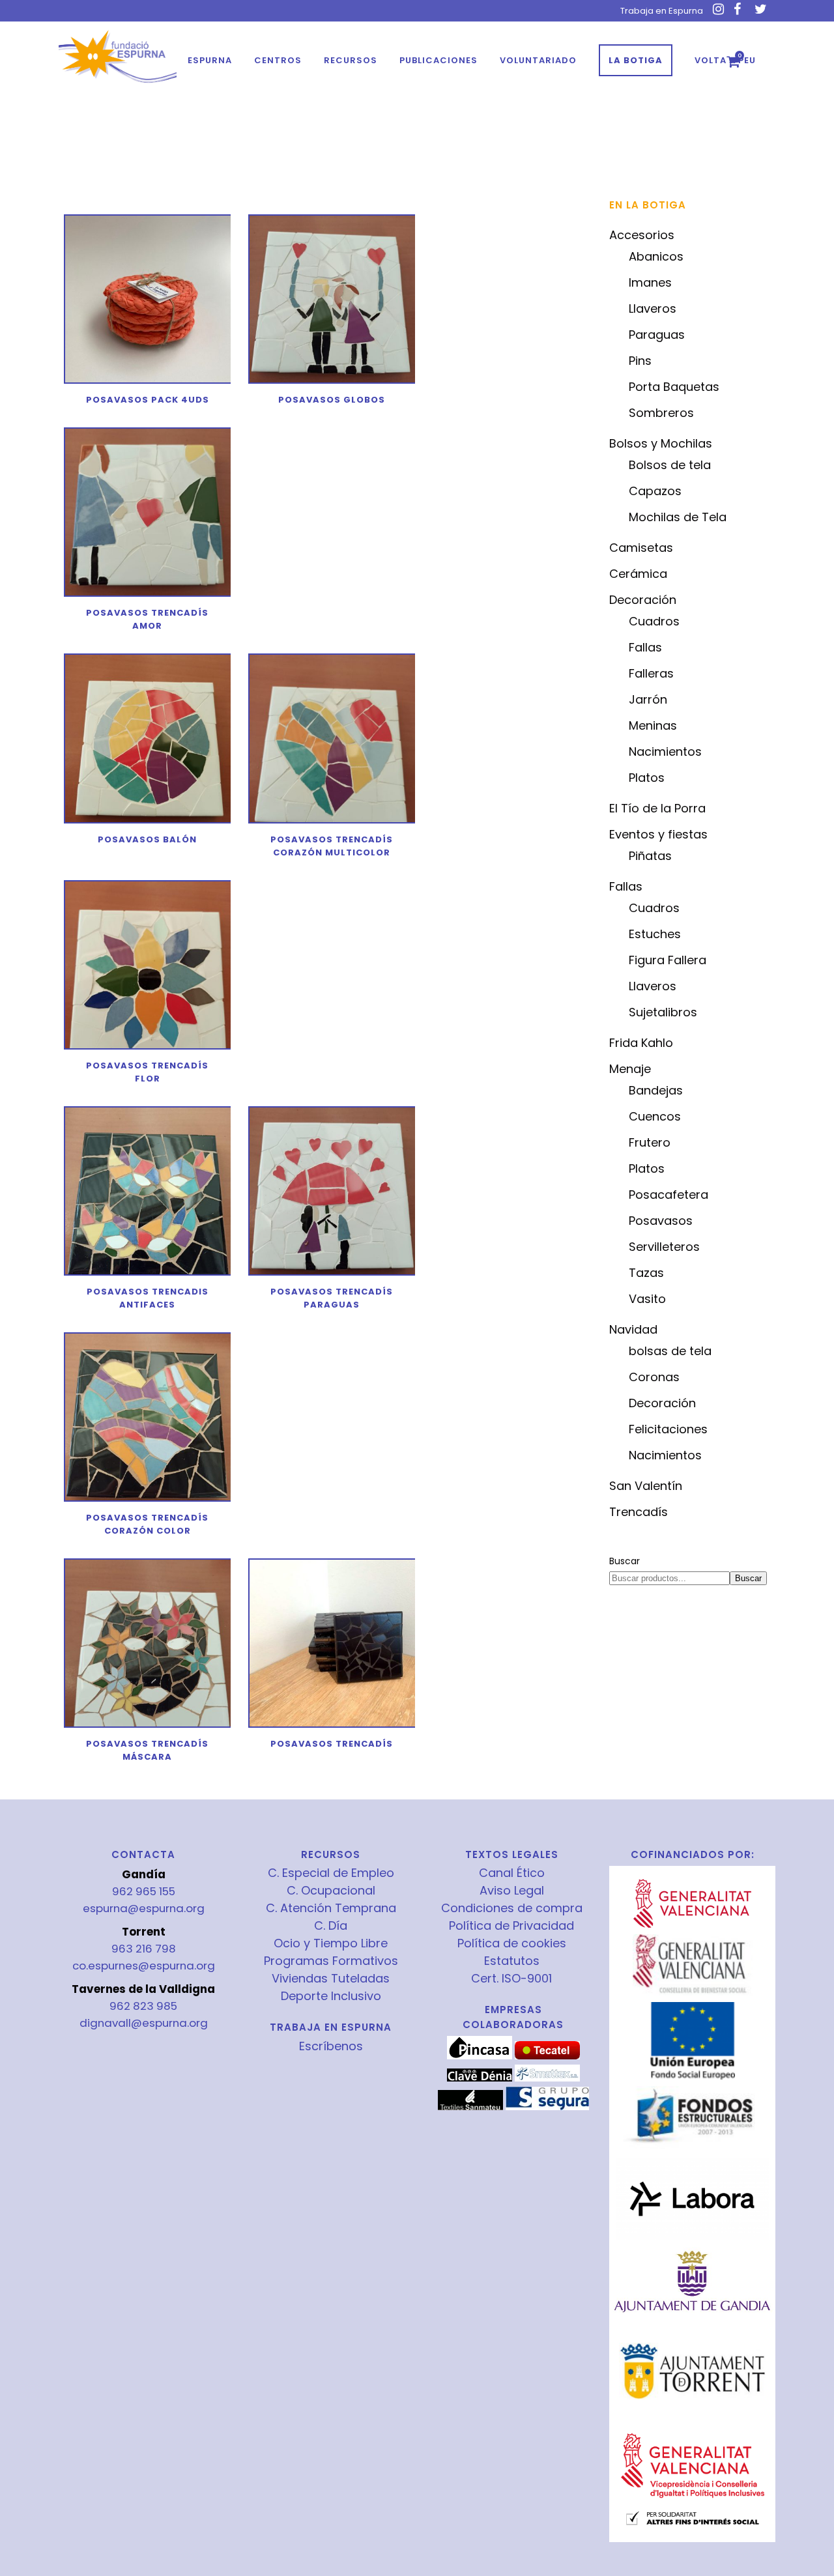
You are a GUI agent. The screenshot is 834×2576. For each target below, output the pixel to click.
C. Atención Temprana (331, 1908)
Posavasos (661, 1221)
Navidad (633, 1329)
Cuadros (654, 621)
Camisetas (641, 548)
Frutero (650, 1142)
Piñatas (650, 856)
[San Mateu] (470, 2107)
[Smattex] (547, 2078)
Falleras (651, 673)
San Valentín (646, 1486)
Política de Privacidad (511, 1926)
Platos (647, 778)
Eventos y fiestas (658, 834)
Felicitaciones (668, 1429)
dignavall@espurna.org (144, 2023)
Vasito (647, 1299)
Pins (640, 361)
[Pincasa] (480, 2056)
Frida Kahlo (641, 1043)
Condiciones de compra (512, 1908)
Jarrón (648, 699)
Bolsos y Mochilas (661, 443)
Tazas (646, 1273)
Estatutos (512, 1961)
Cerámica (638, 574)
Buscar (625, 1561)
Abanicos (656, 256)
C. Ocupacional (331, 1891)
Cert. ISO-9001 (511, 1979)
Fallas (645, 647)
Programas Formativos (331, 1961)
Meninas (653, 725)
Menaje (630, 1069)
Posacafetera (669, 1195)
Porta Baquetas (674, 387)
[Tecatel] (547, 2056)
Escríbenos (331, 2046)
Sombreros (661, 413)
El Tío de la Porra (657, 808)
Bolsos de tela (670, 465)
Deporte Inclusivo (331, 1996)
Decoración (643, 600)
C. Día (331, 1926)
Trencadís (639, 1512)
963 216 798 (144, 1949)
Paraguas (657, 335)
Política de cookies (512, 1943)
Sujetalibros (663, 1012)
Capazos (655, 491)
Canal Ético (512, 1873)
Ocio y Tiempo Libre (331, 1943)
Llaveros (653, 308)
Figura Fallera (668, 960)
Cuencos (655, 1116)
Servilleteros (664, 1247)
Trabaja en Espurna (662, 11)
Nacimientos (665, 751)
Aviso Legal (512, 1891)
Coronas (654, 1377)
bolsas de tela (670, 1351)
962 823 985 (143, 2006)
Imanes (650, 282)
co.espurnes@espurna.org (144, 1966)
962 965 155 (144, 1891)
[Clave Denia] (480, 2078)
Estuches (655, 934)
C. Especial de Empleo (331, 1873)
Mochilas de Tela (678, 517)
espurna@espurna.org (144, 1908)
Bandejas (656, 1090)
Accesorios (642, 235)
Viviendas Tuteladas (331, 1979)
